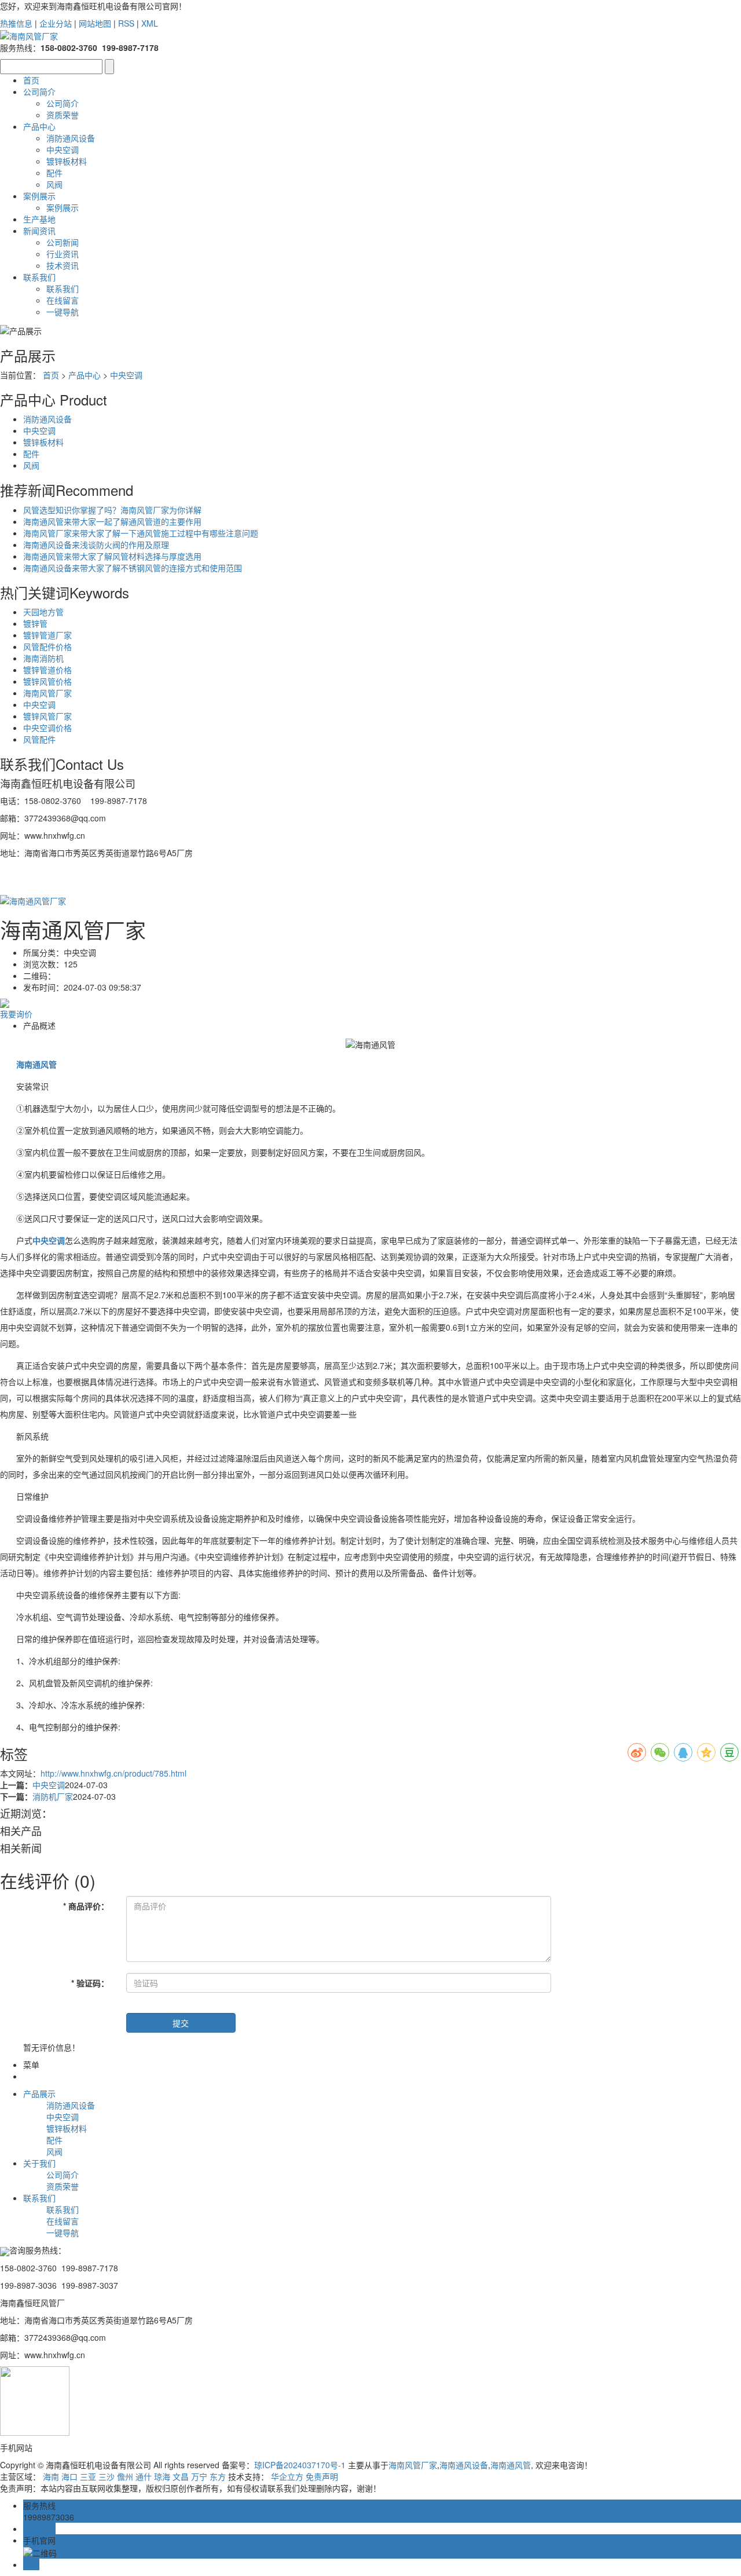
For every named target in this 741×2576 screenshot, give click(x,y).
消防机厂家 (53, 1796)
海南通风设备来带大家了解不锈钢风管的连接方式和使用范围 (133, 568)
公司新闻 (63, 242)
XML (150, 23)
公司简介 (39, 92)
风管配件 (39, 739)
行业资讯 (63, 254)
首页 (31, 80)
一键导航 (63, 312)
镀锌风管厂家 (47, 716)
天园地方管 (43, 612)
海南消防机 (43, 658)
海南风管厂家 (47, 693)
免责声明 (322, 2476)
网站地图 (95, 23)
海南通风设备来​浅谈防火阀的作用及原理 (96, 545)
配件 (54, 173)
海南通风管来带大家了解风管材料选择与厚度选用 (112, 556)
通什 (144, 2476)
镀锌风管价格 (47, 681)
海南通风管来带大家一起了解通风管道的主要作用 (112, 521)
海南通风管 (511, 2465)
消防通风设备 (71, 138)
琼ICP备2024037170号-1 (300, 2465)
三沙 (107, 2476)
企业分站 (56, 23)
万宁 (199, 2476)
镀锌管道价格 (47, 670)
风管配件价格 (47, 646)
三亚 (88, 2476)
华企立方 (287, 2476)
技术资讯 (63, 265)
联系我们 (39, 277)
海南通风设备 (464, 2465)
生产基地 (39, 219)
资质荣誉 (63, 115)
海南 (51, 2476)
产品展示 (39, 2093)
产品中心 (39, 126)
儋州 (125, 2476)
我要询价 (16, 1014)
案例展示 (39, 196)
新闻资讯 (39, 231)
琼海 (162, 2476)
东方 (218, 2476)
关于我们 (39, 2163)
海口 (69, 2476)
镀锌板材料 (67, 161)
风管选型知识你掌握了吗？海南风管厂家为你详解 (112, 510)
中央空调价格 (47, 728)
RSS (126, 23)
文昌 (181, 2476)
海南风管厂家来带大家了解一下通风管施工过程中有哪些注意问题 (141, 533)
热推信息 (16, 23)
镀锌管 (35, 623)
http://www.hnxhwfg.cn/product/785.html (113, 1773)
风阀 (54, 184)
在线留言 (63, 300)
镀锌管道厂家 (47, 635)
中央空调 (63, 149)
